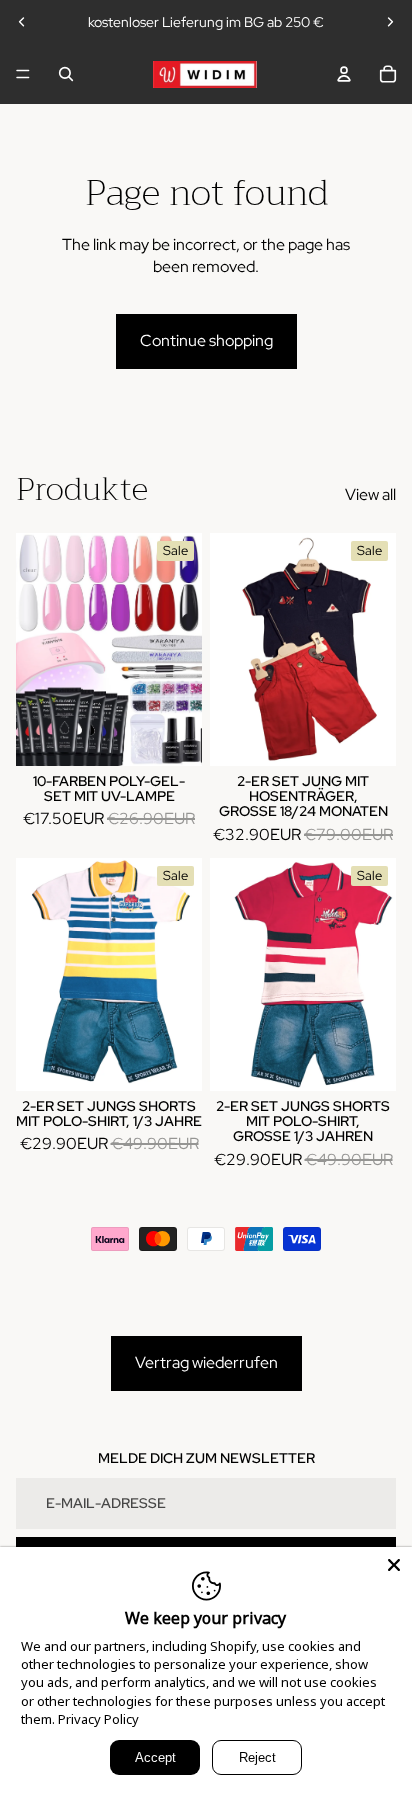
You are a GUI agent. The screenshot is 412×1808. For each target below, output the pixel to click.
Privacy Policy (98, 1719)
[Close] (394, 1565)
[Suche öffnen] (66, 74)
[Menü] (23, 74)
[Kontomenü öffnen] (344, 74)
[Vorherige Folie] (22, 22)
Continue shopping (206, 340)
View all (370, 494)
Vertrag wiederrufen (206, 1362)
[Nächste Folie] (390, 22)
